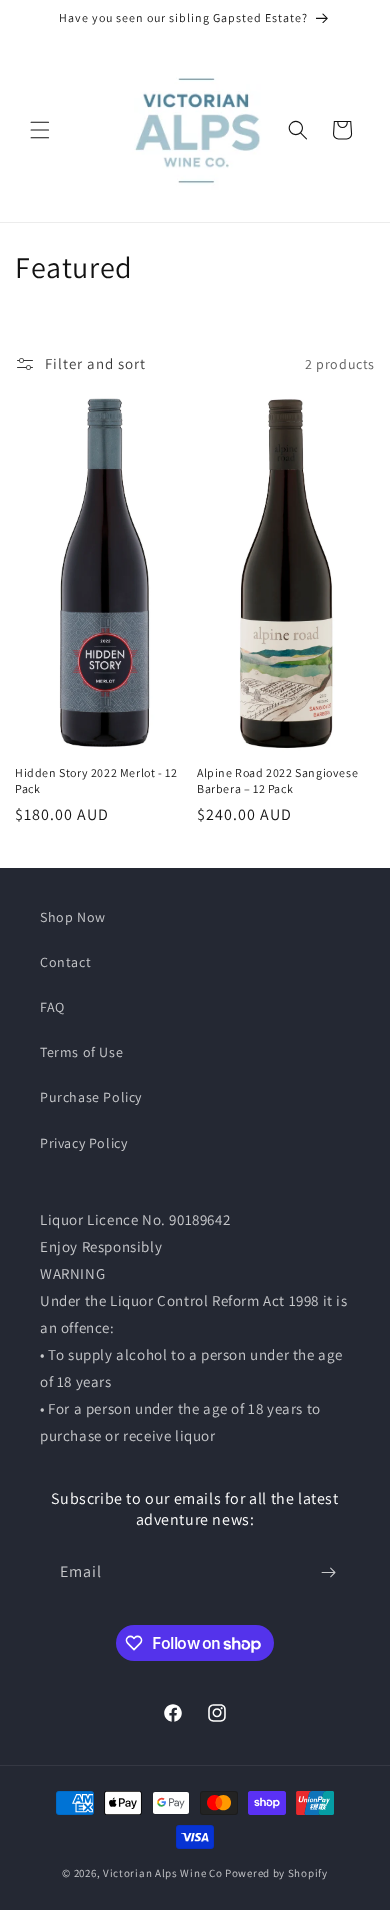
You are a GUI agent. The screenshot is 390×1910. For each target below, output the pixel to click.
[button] (40, 130)
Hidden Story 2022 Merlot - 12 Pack (96, 780)
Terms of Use (81, 1052)
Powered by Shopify (276, 1873)
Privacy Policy (83, 1143)
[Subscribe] (328, 1572)
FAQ (52, 1007)
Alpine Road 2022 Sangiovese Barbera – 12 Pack (277, 780)
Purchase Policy (91, 1097)
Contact (65, 962)
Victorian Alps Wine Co (162, 1873)
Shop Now (73, 917)
